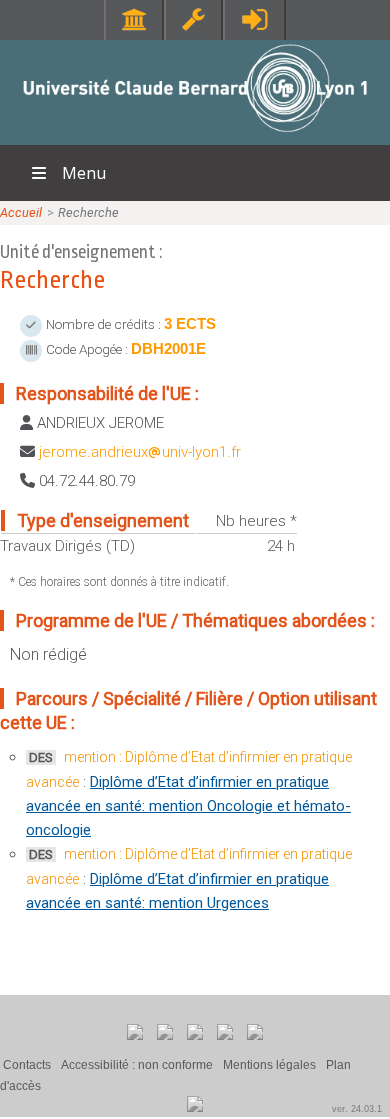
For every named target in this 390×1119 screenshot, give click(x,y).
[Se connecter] (254, 19)
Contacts (27, 1065)
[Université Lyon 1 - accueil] (195, 134)
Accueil (21, 212)
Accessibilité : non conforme (137, 1065)
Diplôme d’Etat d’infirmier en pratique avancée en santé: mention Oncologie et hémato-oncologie (188, 806)
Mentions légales (269, 1065)
